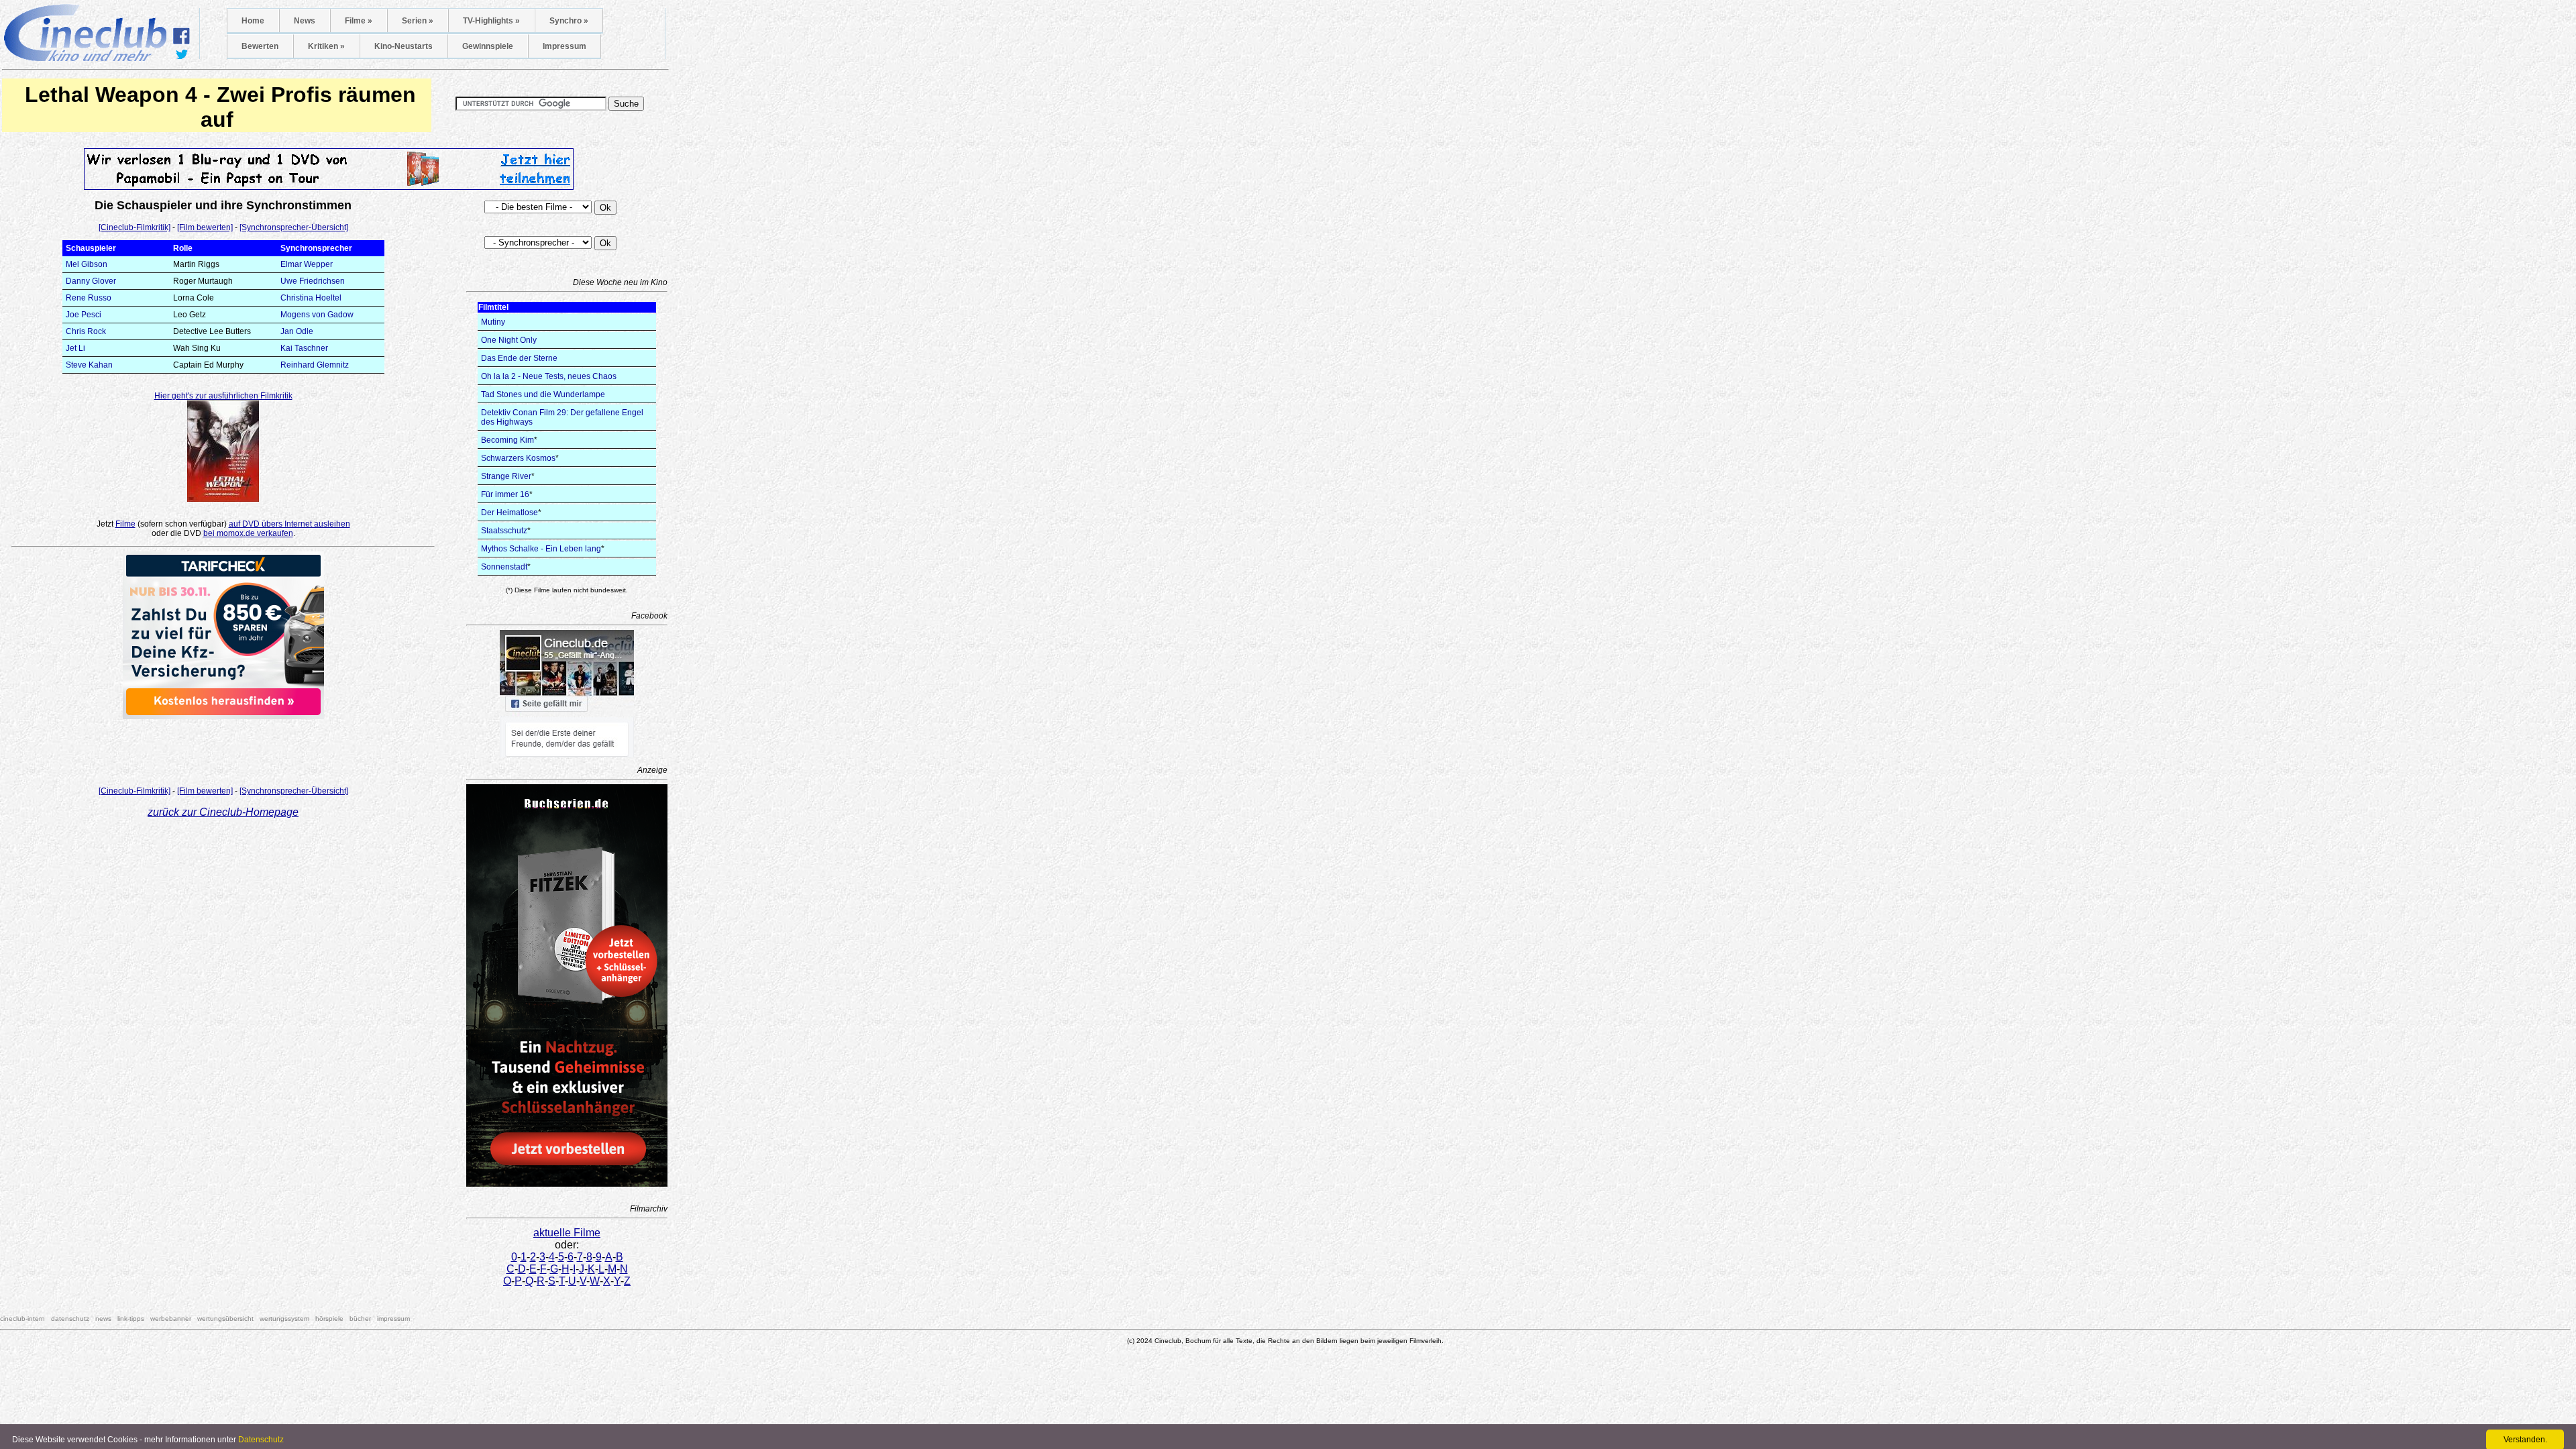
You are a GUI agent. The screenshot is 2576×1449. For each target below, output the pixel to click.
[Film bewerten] (205, 227)
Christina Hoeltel (311, 298)
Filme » (359, 21)
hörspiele (329, 1319)
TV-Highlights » (491, 21)
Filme (125, 524)
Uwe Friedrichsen (313, 281)
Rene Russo (89, 298)
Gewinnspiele (488, 46)
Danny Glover (91, 281)
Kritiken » (326, 46)
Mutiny (493, 322)
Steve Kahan (89, 365)
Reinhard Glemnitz (315, 365)
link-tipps (131, 1319)
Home (253, 21)
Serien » (418, 21)
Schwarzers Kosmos (518, 458)
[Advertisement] (223, 749)
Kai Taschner (304, 348)
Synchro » (569, 21)
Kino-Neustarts (404, 46)
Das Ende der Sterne (519, 358)
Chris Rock (86, 331)
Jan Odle (297, 331)
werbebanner (171, 1319)
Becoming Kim (507, 440)
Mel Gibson (87, 264)
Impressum (565, 46)
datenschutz (70, 1319)
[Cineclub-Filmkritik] (135, 227)
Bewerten (260, 46)
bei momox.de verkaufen (248, 533)
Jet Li (75, 348)
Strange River (506, 476)
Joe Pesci (84, 315)
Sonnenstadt (504, 567)
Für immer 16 (505, 494)
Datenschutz (261, 1440)
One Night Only (509, 340)
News (305, 21)
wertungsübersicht (225, 1319)
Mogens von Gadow (317, 315)
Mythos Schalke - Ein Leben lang (541, 549)
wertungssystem (284, 1319)
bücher (360, 1319)
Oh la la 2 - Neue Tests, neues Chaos (549, 376)
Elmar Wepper (307, 264)
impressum (393, 1319)
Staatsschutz (504, 531)
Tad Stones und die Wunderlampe (543, 394)
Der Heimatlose (509, 513)
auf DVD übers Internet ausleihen (289, 524)
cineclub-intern (22, 1319)
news (103, 1319)
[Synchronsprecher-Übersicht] (294, 227)
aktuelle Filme (567, 1233)
